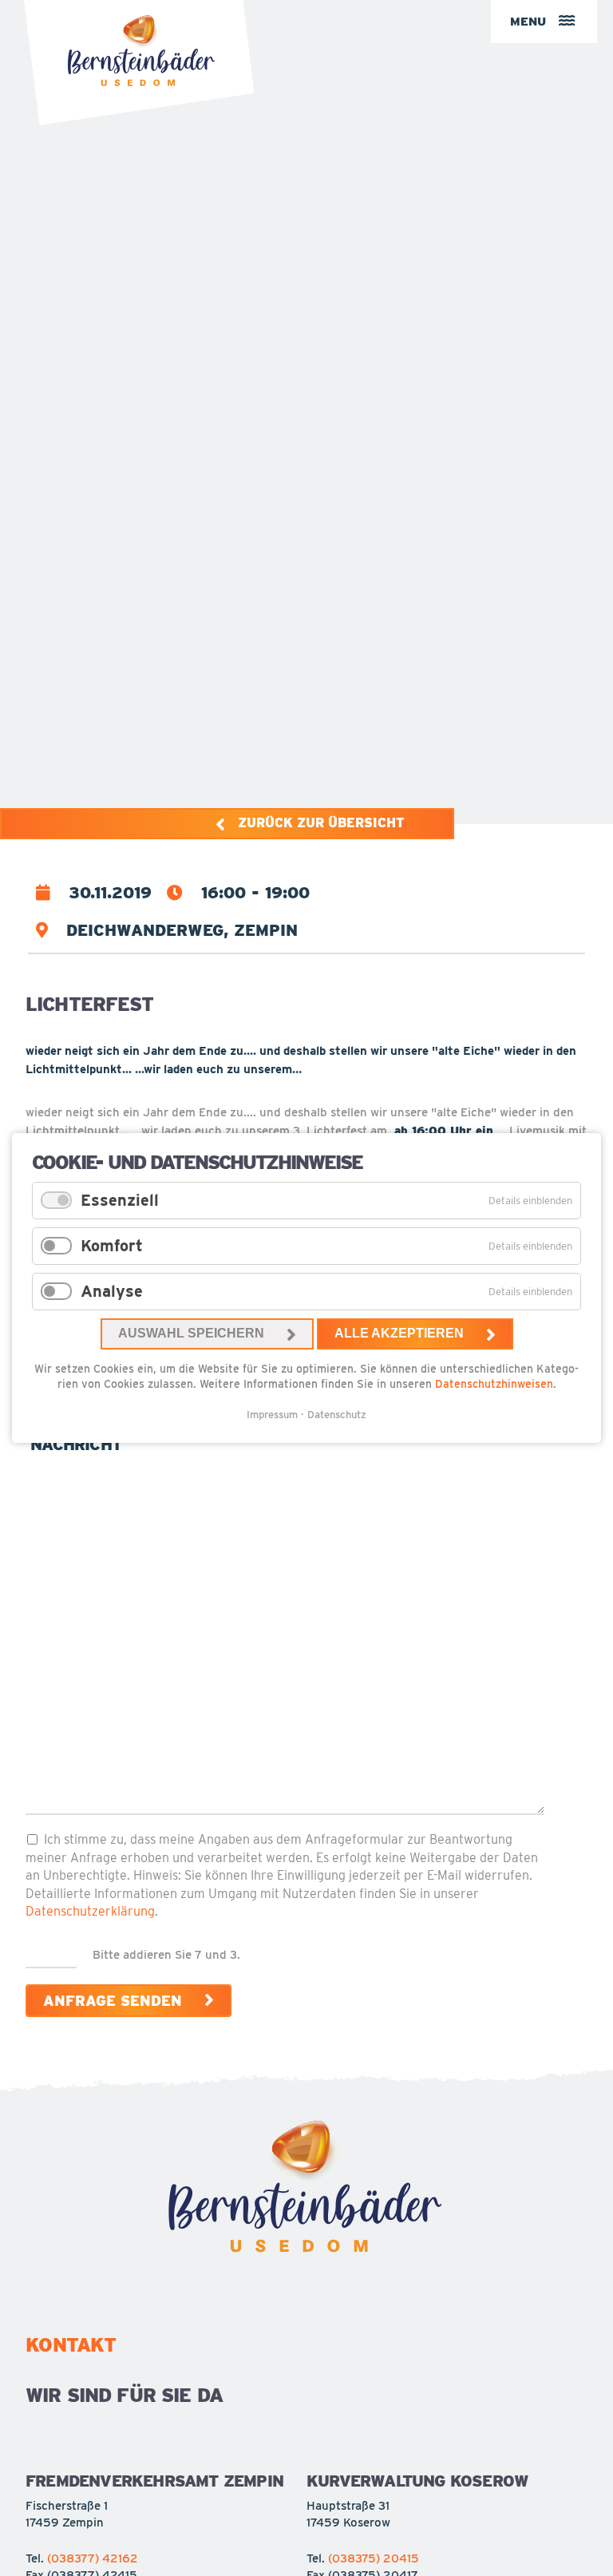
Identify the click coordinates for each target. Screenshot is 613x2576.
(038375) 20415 (374, 2558)
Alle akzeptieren (399, 1333)
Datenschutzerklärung (90, 1911)
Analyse (112, 1291)
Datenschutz (337, 1415)
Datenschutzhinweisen (494, 1384)
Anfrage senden (113, 2001)
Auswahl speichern (191, 1333)
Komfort (112, 1246)
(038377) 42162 (93, 2558)
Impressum (272, 1415)
